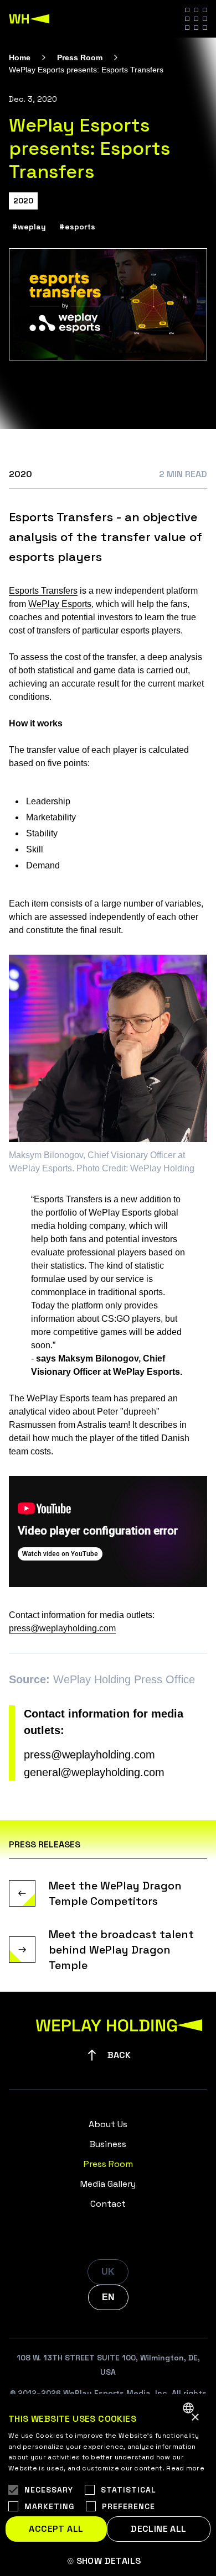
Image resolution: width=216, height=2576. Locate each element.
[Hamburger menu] (196, 19)
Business (108, 2144)
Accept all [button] (56, 2529)
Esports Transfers (43, 591)
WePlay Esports (60, 604)
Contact (108, 2204)
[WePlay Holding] (29, 19)
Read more (185, 2468)
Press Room (80, 57)
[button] (108, 2561)
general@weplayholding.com (94, 1772)
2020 (23, 201)
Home (20, 57)
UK (108, 2272)
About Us (108, 2124)
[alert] (108, 2485)
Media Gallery (108, 2184)
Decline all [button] (158, 2529)
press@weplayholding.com (62, 1628)
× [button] (195, 2418)
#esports (77, 227)
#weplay (29, 227)
